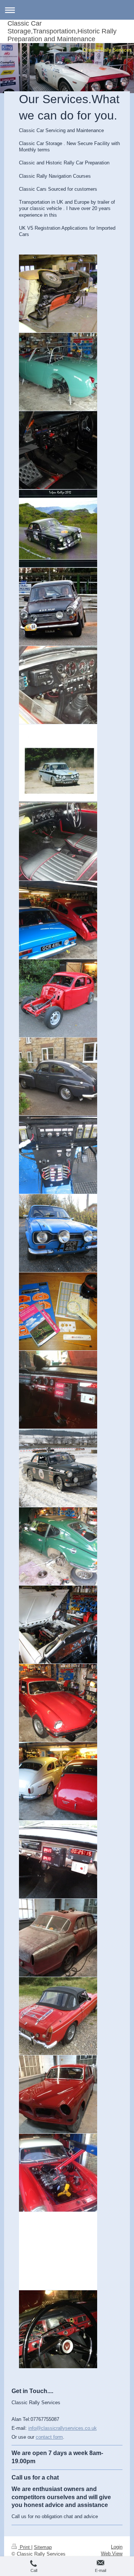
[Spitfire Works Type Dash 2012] (58, 685)
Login (117, 2547)
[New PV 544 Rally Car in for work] (58, 1781)
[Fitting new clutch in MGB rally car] (58, 2173)
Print (25, 2547)
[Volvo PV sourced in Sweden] (58, 1076)
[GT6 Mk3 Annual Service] (58, 1546)
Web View (112, 2554)
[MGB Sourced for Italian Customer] (58, 2016)
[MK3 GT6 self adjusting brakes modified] (58, 1703)
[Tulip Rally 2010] (58, 528)
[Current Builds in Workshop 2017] (58, 920)
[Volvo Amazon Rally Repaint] (58, 1938)
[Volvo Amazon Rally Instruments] (58, 450)
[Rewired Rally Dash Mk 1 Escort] (58, 1155)
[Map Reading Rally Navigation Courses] (58, 1311)
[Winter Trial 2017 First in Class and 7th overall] (58, 1468)
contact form (49, 2437)
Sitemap (43, 2547)
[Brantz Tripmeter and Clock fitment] (58, 1859)
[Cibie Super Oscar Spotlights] (58, 1233)
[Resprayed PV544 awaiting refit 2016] (58, 998)
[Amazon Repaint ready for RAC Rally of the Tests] (58, 2094)
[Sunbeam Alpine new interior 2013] (58, 842)
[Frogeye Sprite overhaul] (58, 372)
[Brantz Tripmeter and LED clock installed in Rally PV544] (58, 1390)
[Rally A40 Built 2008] (58, 607)
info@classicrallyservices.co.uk (63, 2428)
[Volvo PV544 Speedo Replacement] (58, 2329)
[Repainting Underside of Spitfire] (58, 294)
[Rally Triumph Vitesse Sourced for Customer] (58, 763)
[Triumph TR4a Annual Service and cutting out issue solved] (58, 1625)
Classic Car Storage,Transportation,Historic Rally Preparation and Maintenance (62, 31)
